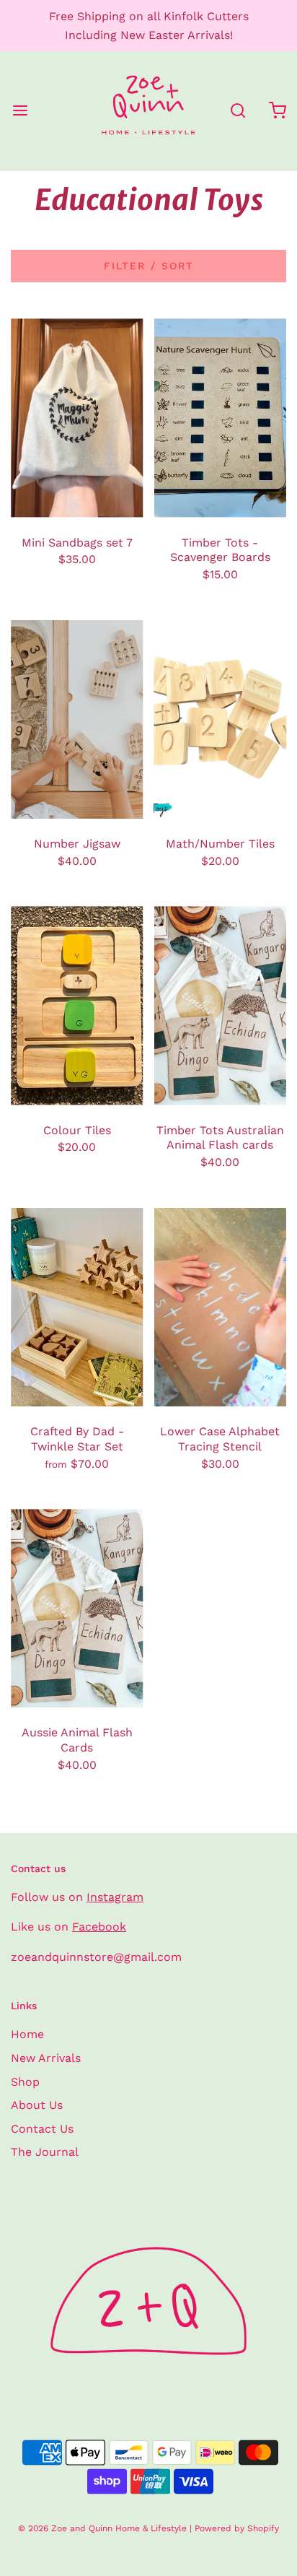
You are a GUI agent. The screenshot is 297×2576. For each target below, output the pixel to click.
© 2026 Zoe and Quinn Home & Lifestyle (102, 2528)
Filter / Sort (149, 266)
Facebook (99, 1927)
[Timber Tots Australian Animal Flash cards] (221, 1005)
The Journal (45, 2152)
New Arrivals (46, 2058)
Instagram (115, 1897)
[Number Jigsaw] (77, 719)
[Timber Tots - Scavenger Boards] (221, 418)
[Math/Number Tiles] (221, 719)
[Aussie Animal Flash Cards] (77, 1608)
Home (27, 2034)
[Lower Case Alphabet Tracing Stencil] (221, 1307)
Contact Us (42, 2129)
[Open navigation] (20, 111)
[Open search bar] (238, 111)
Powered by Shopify (237, 2528)
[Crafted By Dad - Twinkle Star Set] (77, 1307)
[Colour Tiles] (77, 1005)
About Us (37, 2105)
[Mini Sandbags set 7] (77, 418)
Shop (25, 2082)
